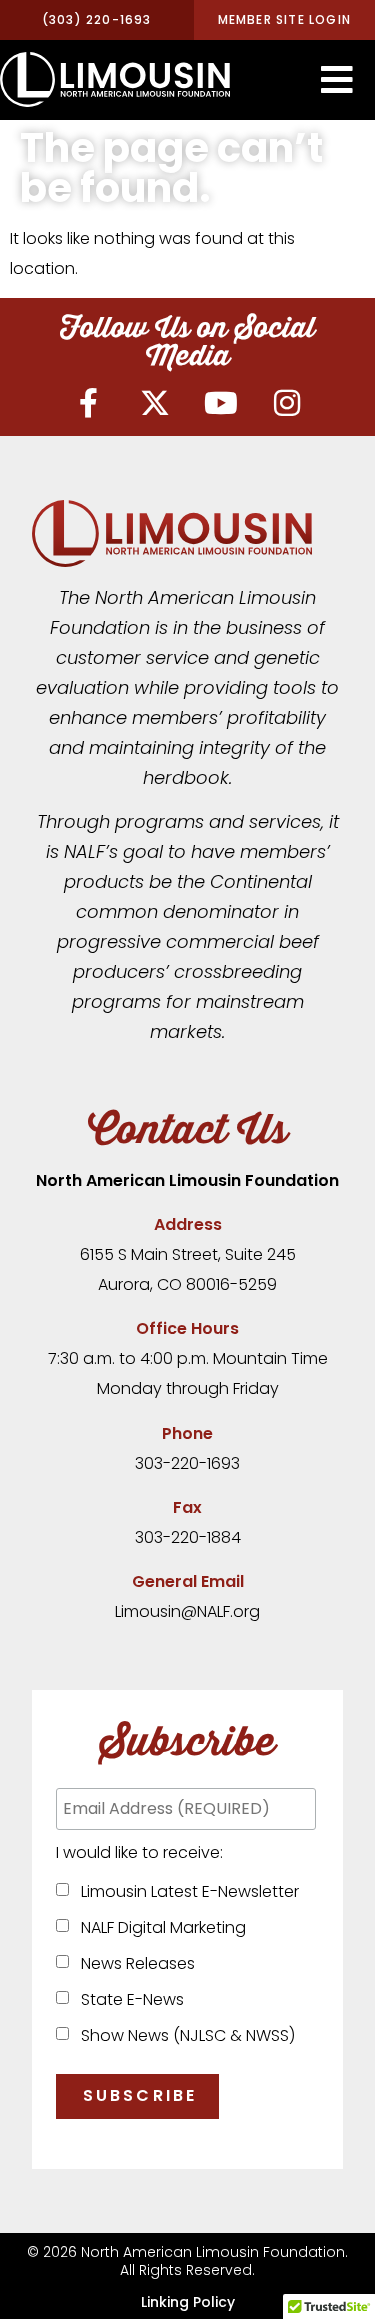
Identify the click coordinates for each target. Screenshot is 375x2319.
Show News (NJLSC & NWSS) (184, 2035)
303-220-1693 (187, 1463)
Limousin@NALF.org (187, 1611)
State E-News (128, 1999)
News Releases (134, 1963)
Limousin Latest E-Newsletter (186, 1891)
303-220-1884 (188, 1537)
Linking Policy (188, 2302)
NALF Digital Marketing (159, 1927)
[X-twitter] (155, 403)
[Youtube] (221, 403)
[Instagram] (287, 403)
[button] (337, 80)
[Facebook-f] (89, 403)
